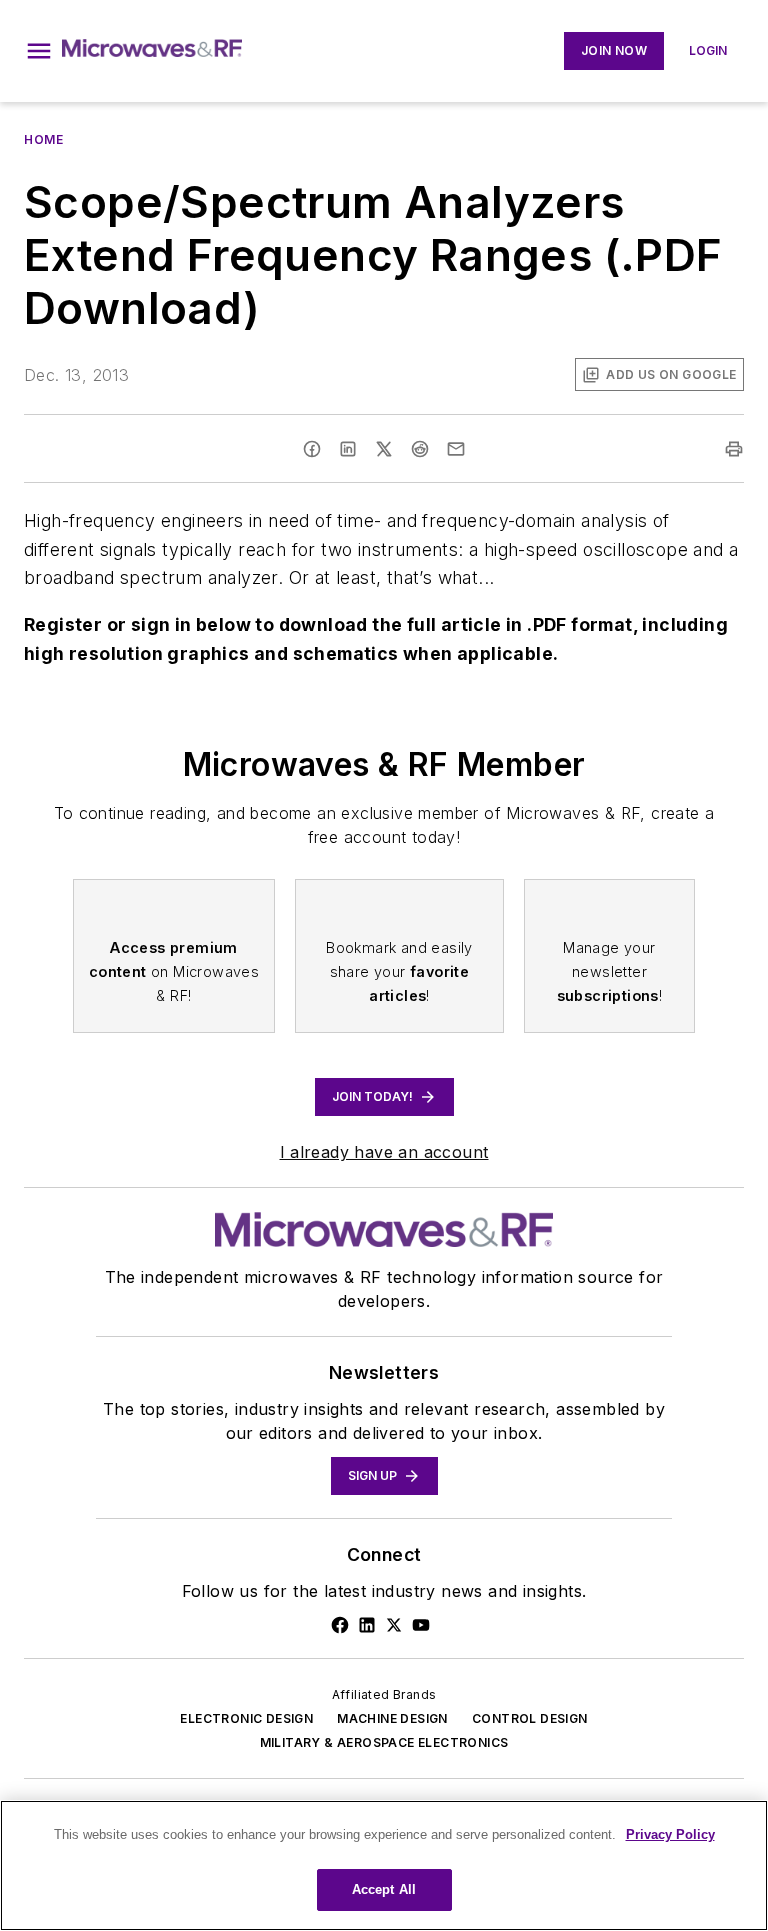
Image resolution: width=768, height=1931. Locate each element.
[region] (384, 1865)
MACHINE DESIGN (392, 1718)
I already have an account (384, 1152)
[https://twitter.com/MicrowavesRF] (394, 1625)
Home (43, 139)
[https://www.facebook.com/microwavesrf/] (340, 1625)
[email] (456, 449)
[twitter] (384, 449)
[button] (39, 51)
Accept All (384, 1889)
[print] (734, 449)
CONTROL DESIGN (530, 1718)
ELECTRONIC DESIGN (246, 1718)
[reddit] (420, 449)
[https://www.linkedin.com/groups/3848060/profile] (367, 1625)
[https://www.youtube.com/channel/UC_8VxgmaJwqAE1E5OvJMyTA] (421, 1625)
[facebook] (312, 449)
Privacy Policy (670, 1834)
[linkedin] (348, 449)
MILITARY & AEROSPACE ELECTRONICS (384, 1742)
